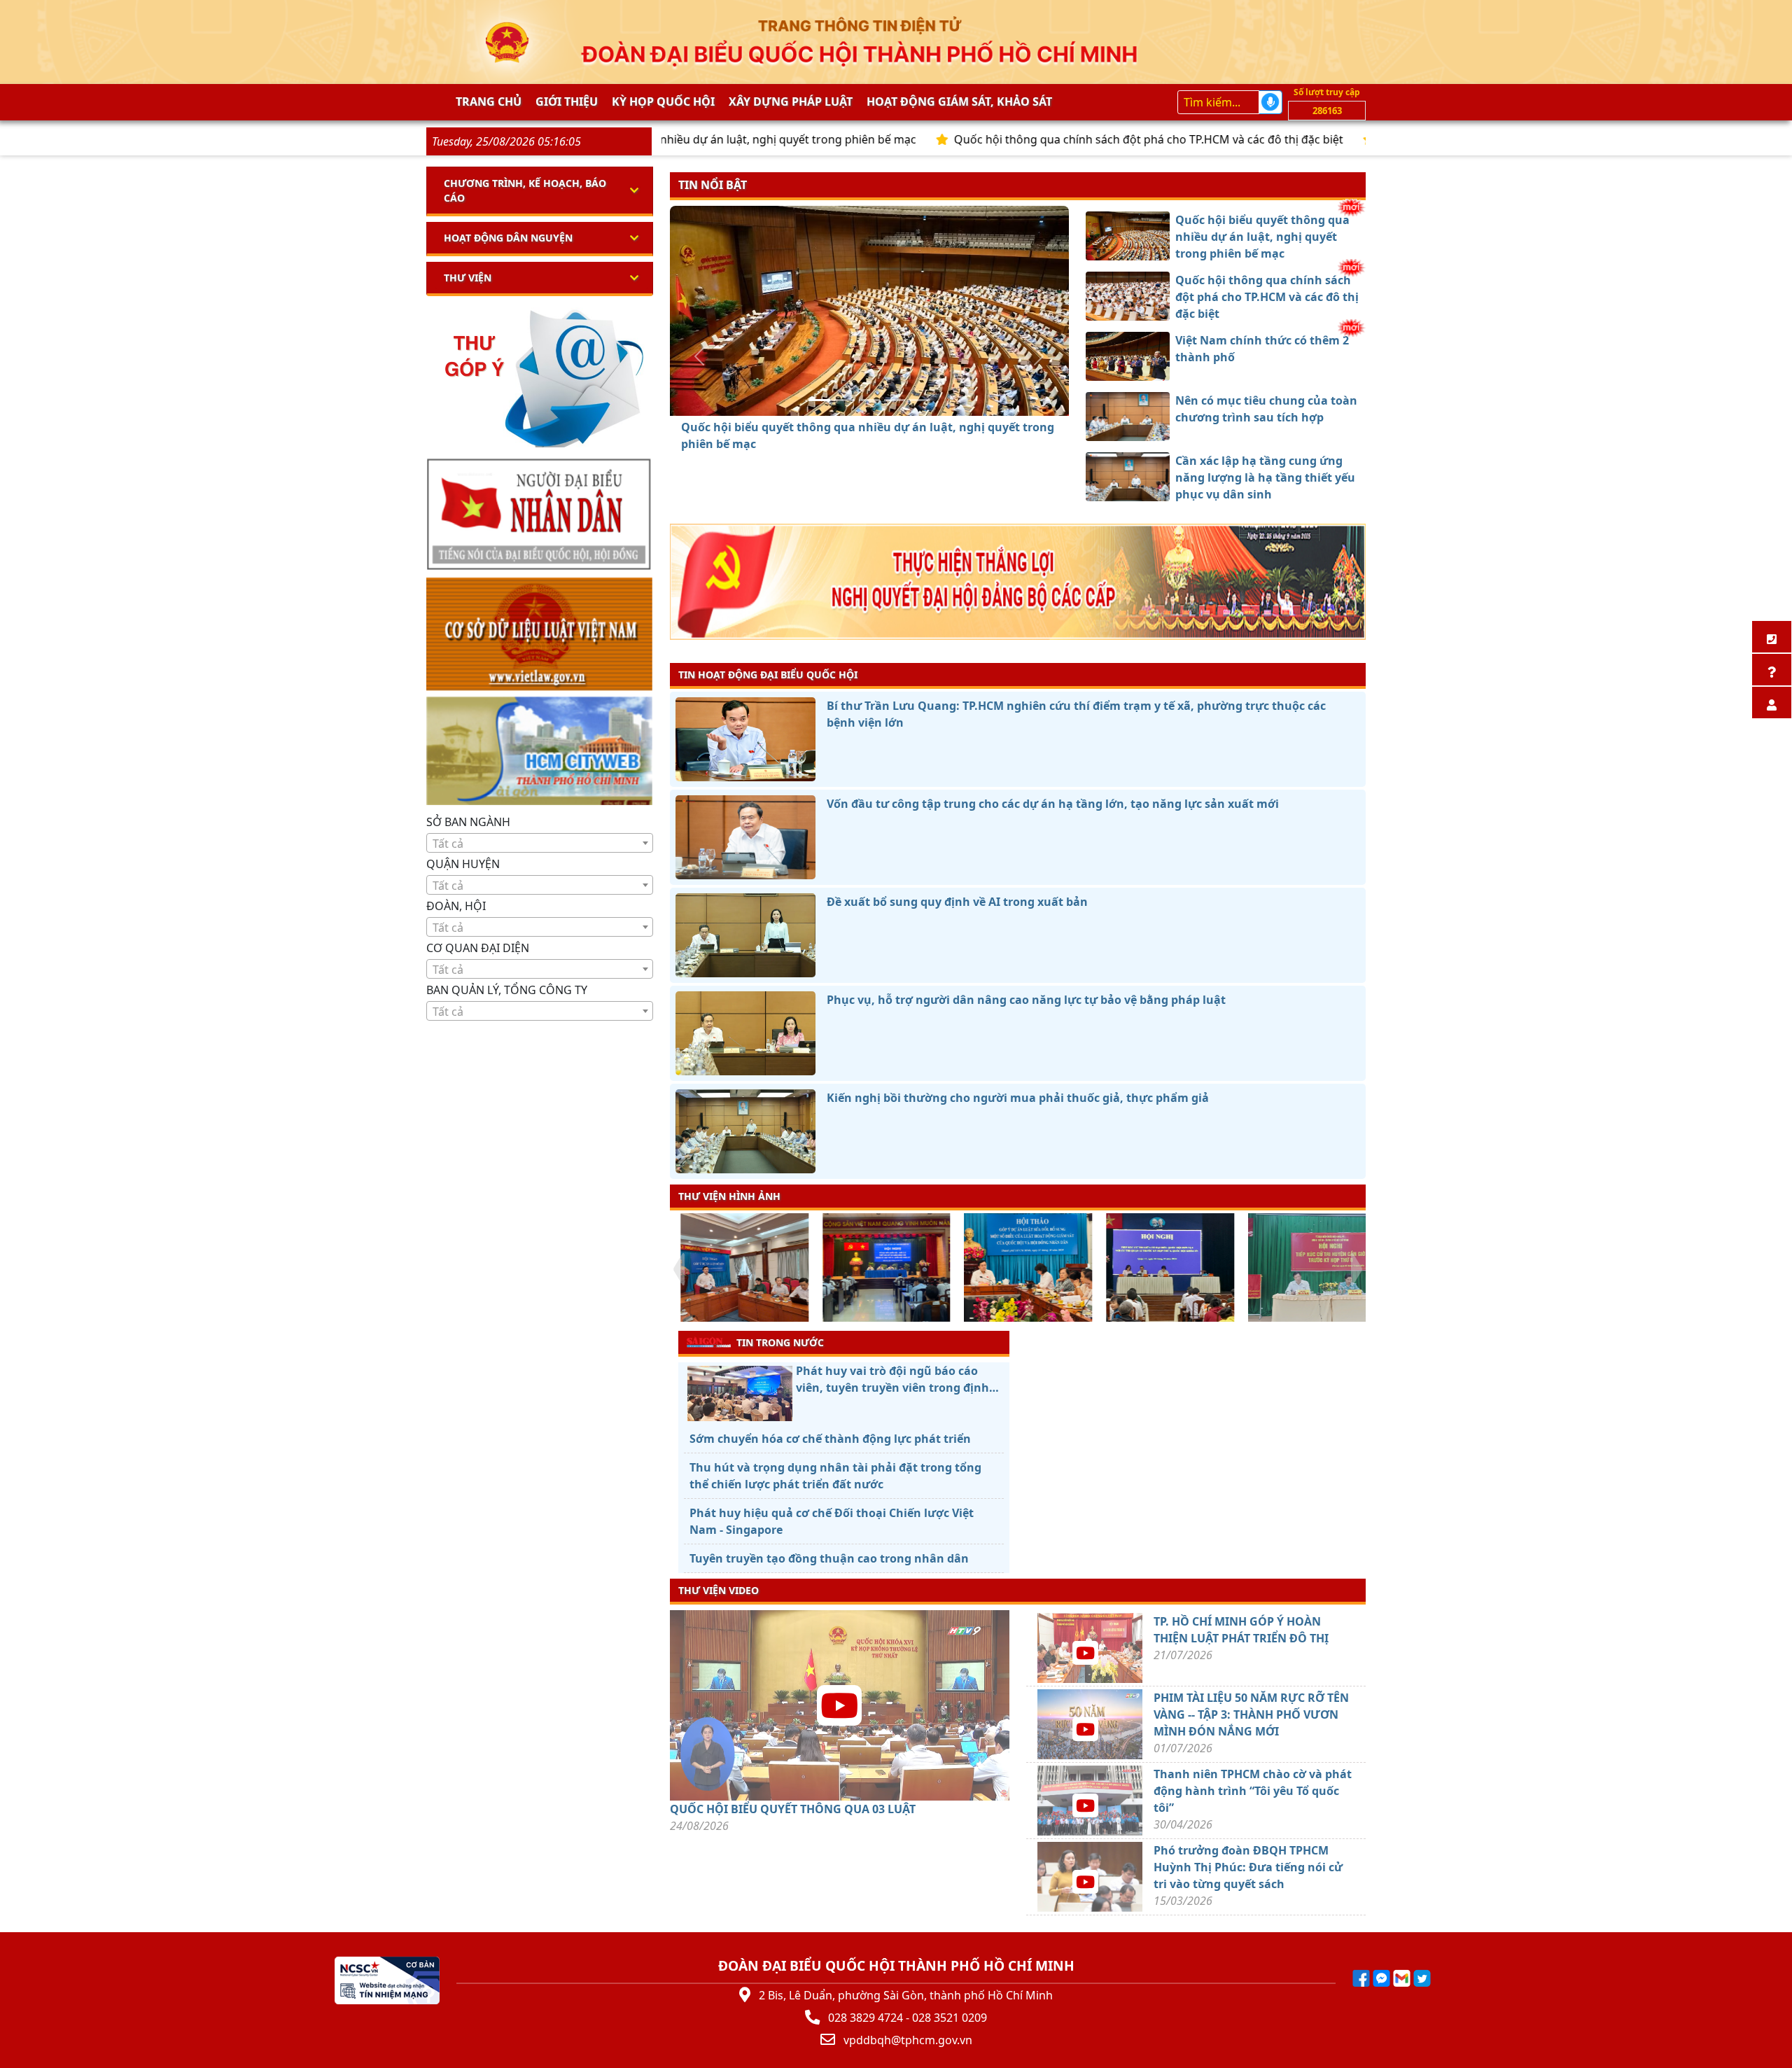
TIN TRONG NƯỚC (780, 1342)
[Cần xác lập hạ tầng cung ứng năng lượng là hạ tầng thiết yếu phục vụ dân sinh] (920, 400)
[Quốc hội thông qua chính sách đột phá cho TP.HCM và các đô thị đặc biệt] (844, 400)
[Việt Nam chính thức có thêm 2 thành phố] (869, 400)
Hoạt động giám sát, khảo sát (959, 102)
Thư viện (468, 278)
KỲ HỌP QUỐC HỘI (663, 102)
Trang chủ (489, 102)
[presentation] (679, 1269)
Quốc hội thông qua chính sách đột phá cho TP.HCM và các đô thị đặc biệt (1047, 139)
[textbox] (540, 844)
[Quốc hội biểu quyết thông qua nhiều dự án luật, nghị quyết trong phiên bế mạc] (819, 400)
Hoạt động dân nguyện (508, 238)
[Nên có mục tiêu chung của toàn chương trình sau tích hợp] (895, 400)
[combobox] (540, 843)
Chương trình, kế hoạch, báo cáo (525, 190)
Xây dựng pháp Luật (791, 102)
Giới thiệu (567, 102)
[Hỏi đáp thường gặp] (1772, 670)
